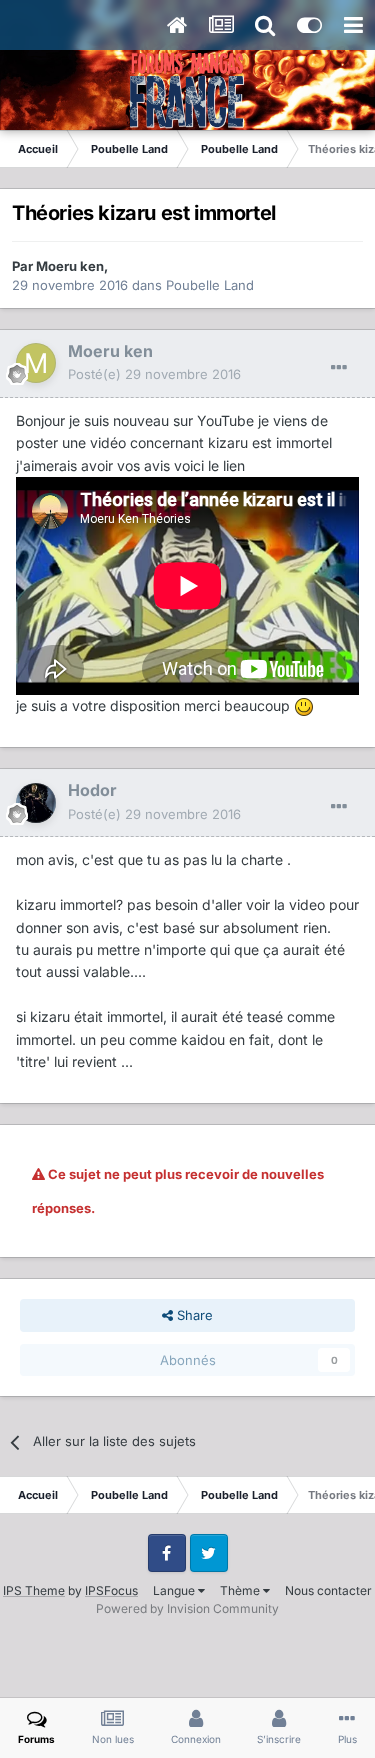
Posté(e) (154, 374)
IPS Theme (34, 1590)
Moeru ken (70, 266)
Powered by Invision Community (187, 1608)
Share (193, 1315)
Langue (175, 1590)
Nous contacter (328, 1590)
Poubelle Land (210, 285)
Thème (241, 1590)
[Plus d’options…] (339, 368)
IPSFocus (111, 1590)
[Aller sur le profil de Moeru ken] (36, 363)
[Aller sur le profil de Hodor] (36, 803)
